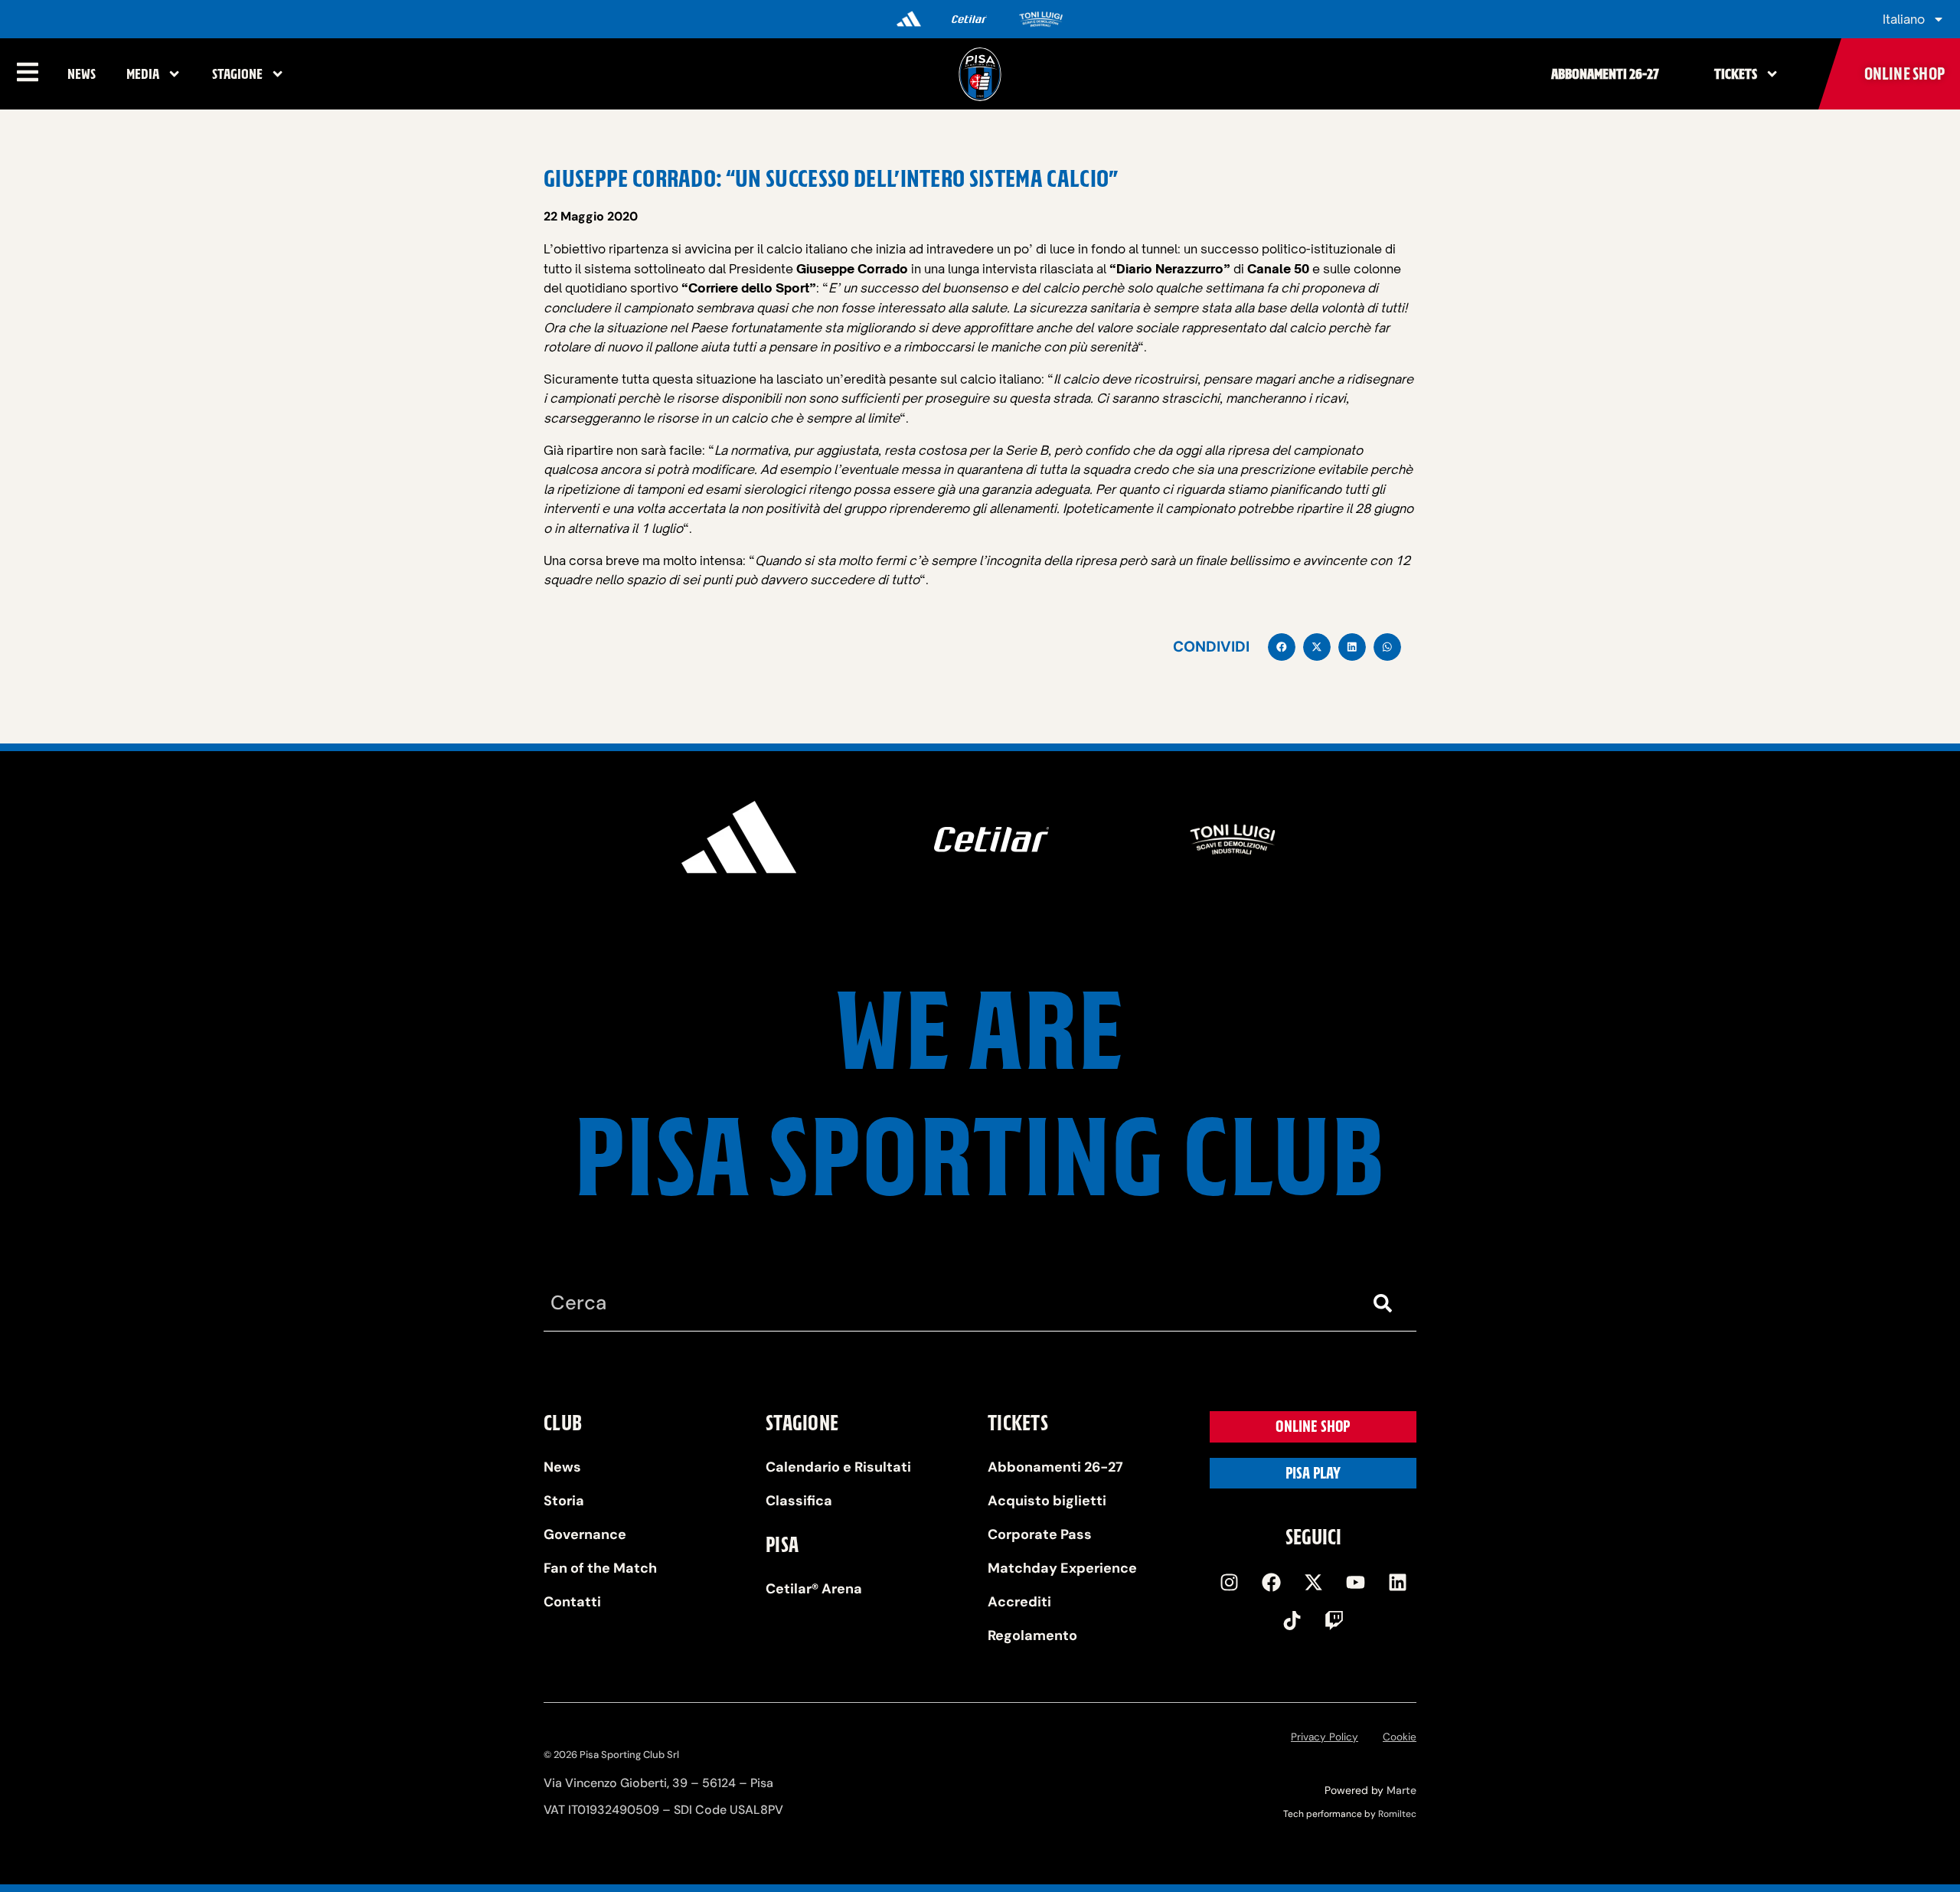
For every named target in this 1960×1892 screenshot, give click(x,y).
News (82, 74)
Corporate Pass (1040, 1534)
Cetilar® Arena (814, 1589)
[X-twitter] (1313, 1583)
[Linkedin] (1397, 1583)
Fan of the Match (600, 1568)
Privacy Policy (1325, 1737)
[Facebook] (1271, 1583)
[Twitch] (1334, 1621)
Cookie (1400, 1737)
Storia (564, 1501)
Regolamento (1032, 1635)
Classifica (799, 1501)
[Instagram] (1229, 1583)
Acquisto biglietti (1047, 1501)
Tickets (1736, 74)
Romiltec (1397, 1814)
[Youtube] (1355, 1583)
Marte (1401, 1790)
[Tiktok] (1292, 1621)
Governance (585, 1534)
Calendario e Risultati (838, 1467)
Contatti (572, 1602)
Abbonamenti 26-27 (1605, 74)
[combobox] (949, 1304)
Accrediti (1019, 1602)
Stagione (237, 74)
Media (143, 74)
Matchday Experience (1062, 1568)
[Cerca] (1386, 1304)
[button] (1282, 647)
